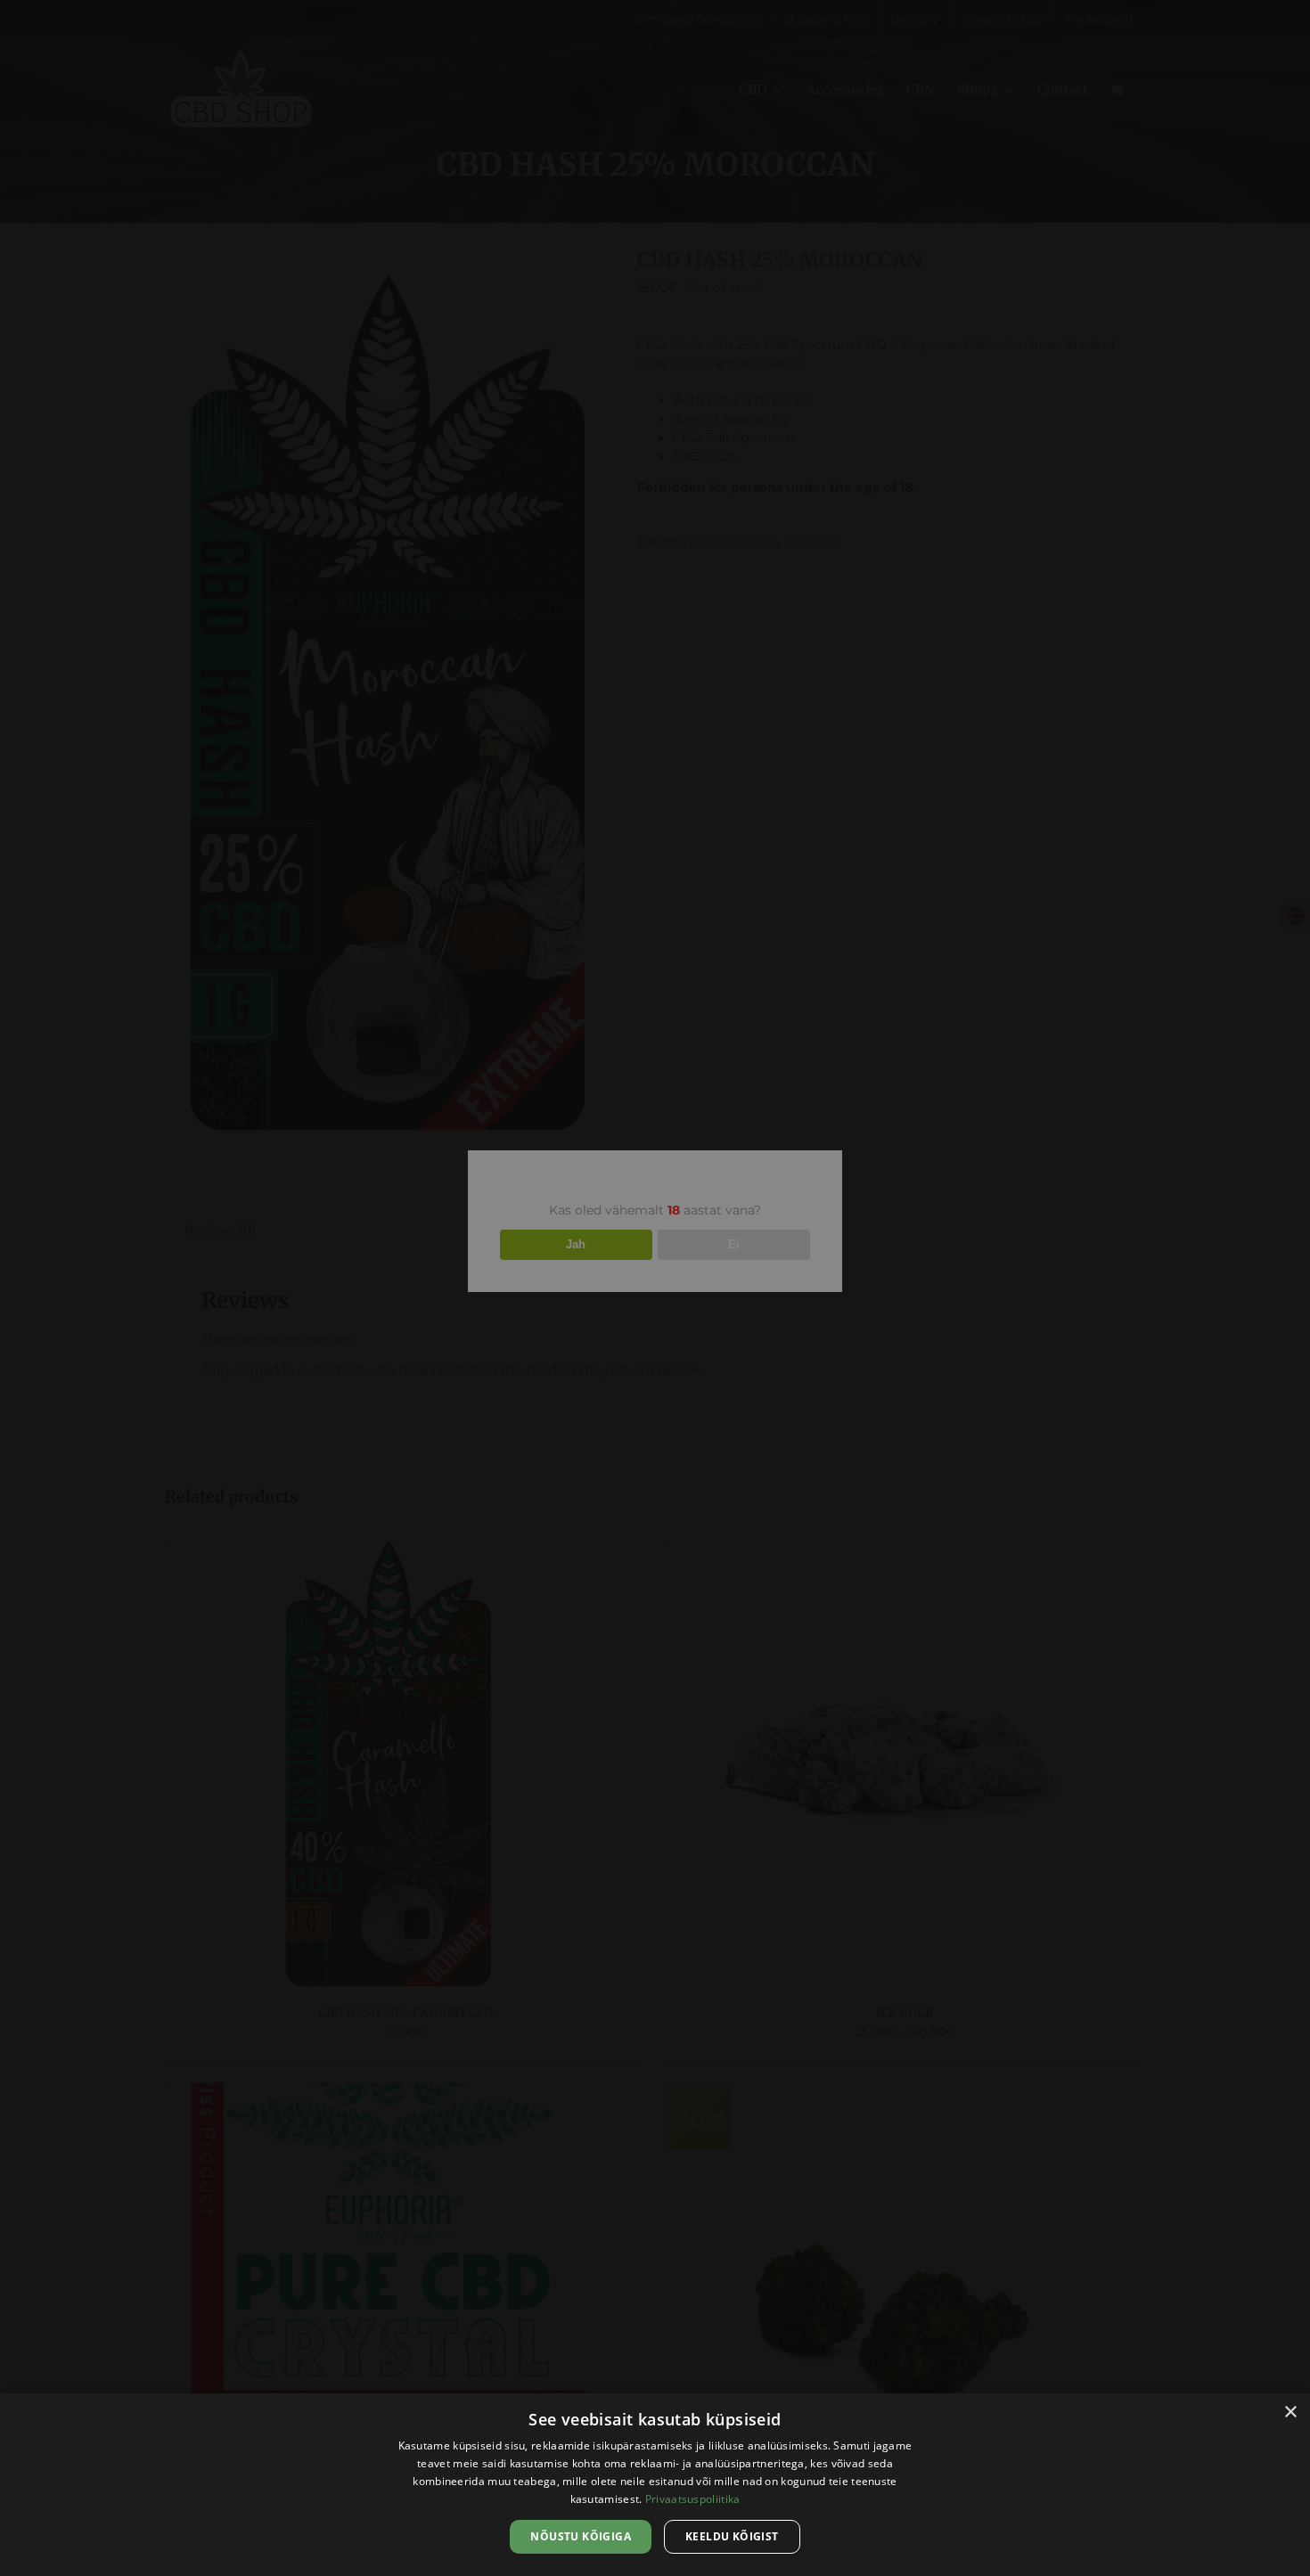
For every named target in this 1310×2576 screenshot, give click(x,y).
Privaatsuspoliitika (693, 2499)
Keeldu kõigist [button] (732, 2536)
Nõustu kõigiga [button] (581, 2536)
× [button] (1290, 2412)
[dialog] (655, 2485)
